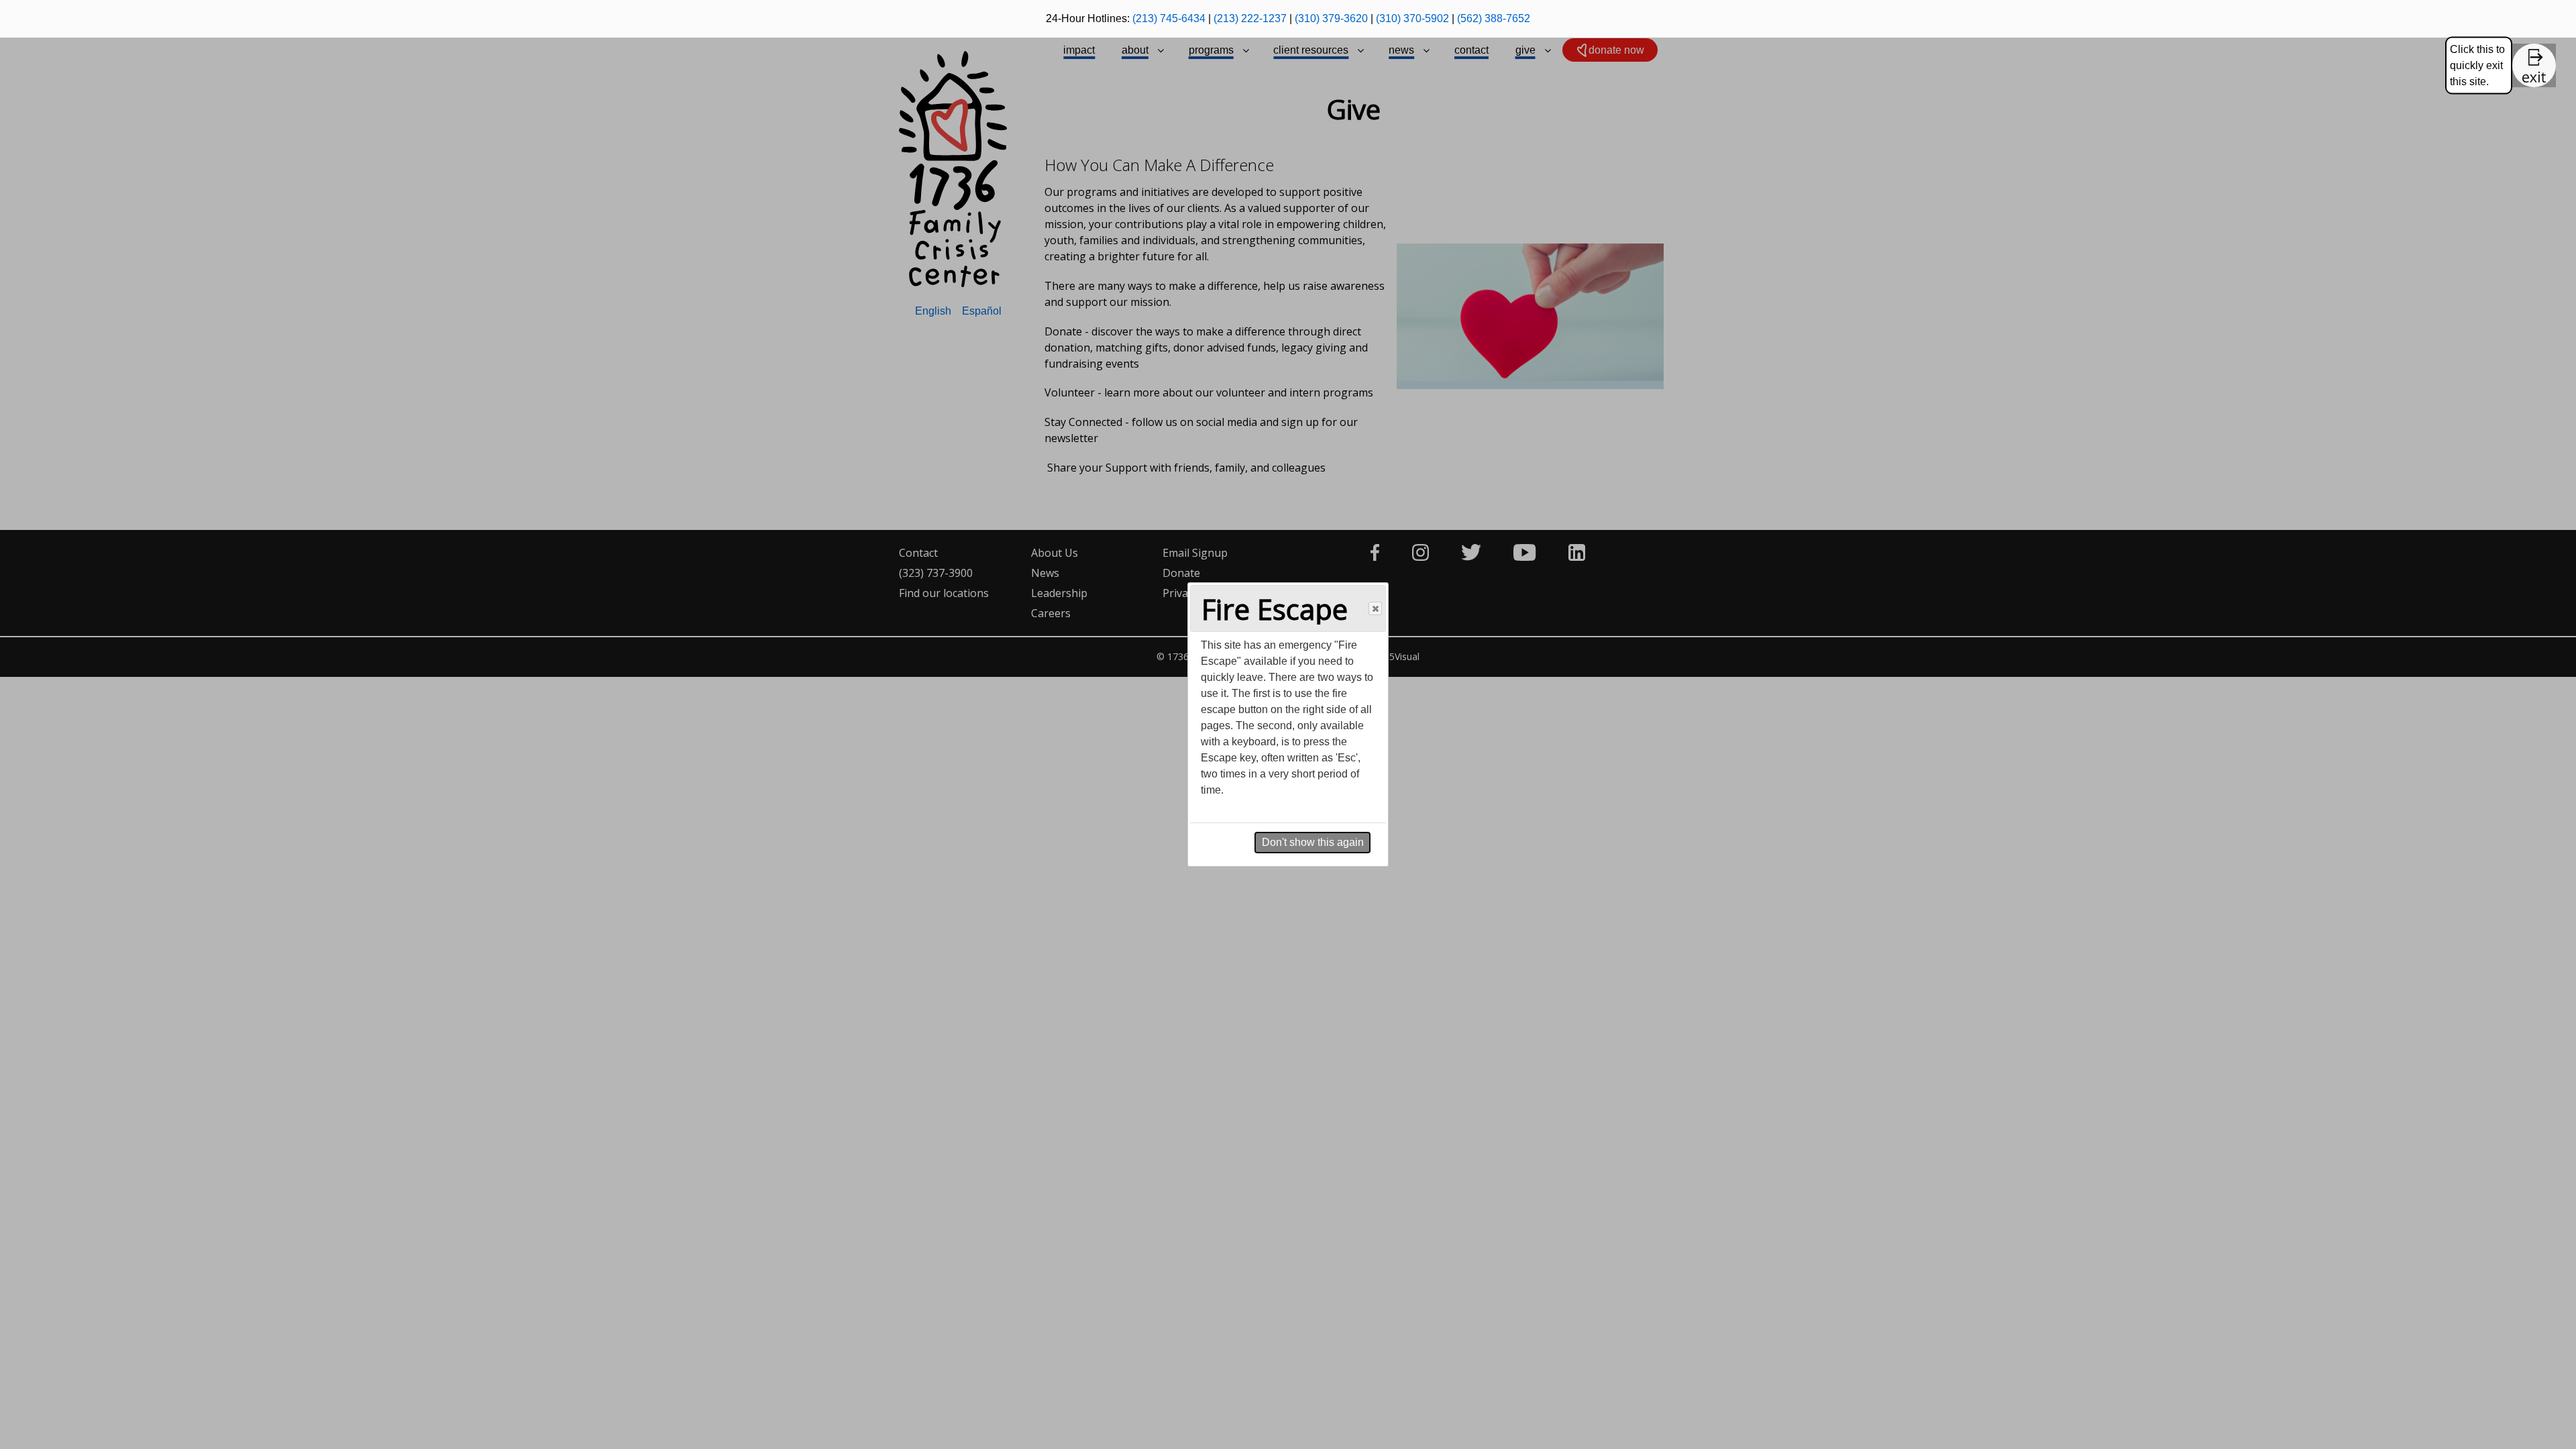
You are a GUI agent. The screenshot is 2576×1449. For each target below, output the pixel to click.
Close (1375, 608)
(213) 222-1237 (1250, 18)
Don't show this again (1313, 842)
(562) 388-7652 (1494, 18)
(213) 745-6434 (1169, 18)
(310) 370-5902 (1412, 18)
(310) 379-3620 (1331, 18)
